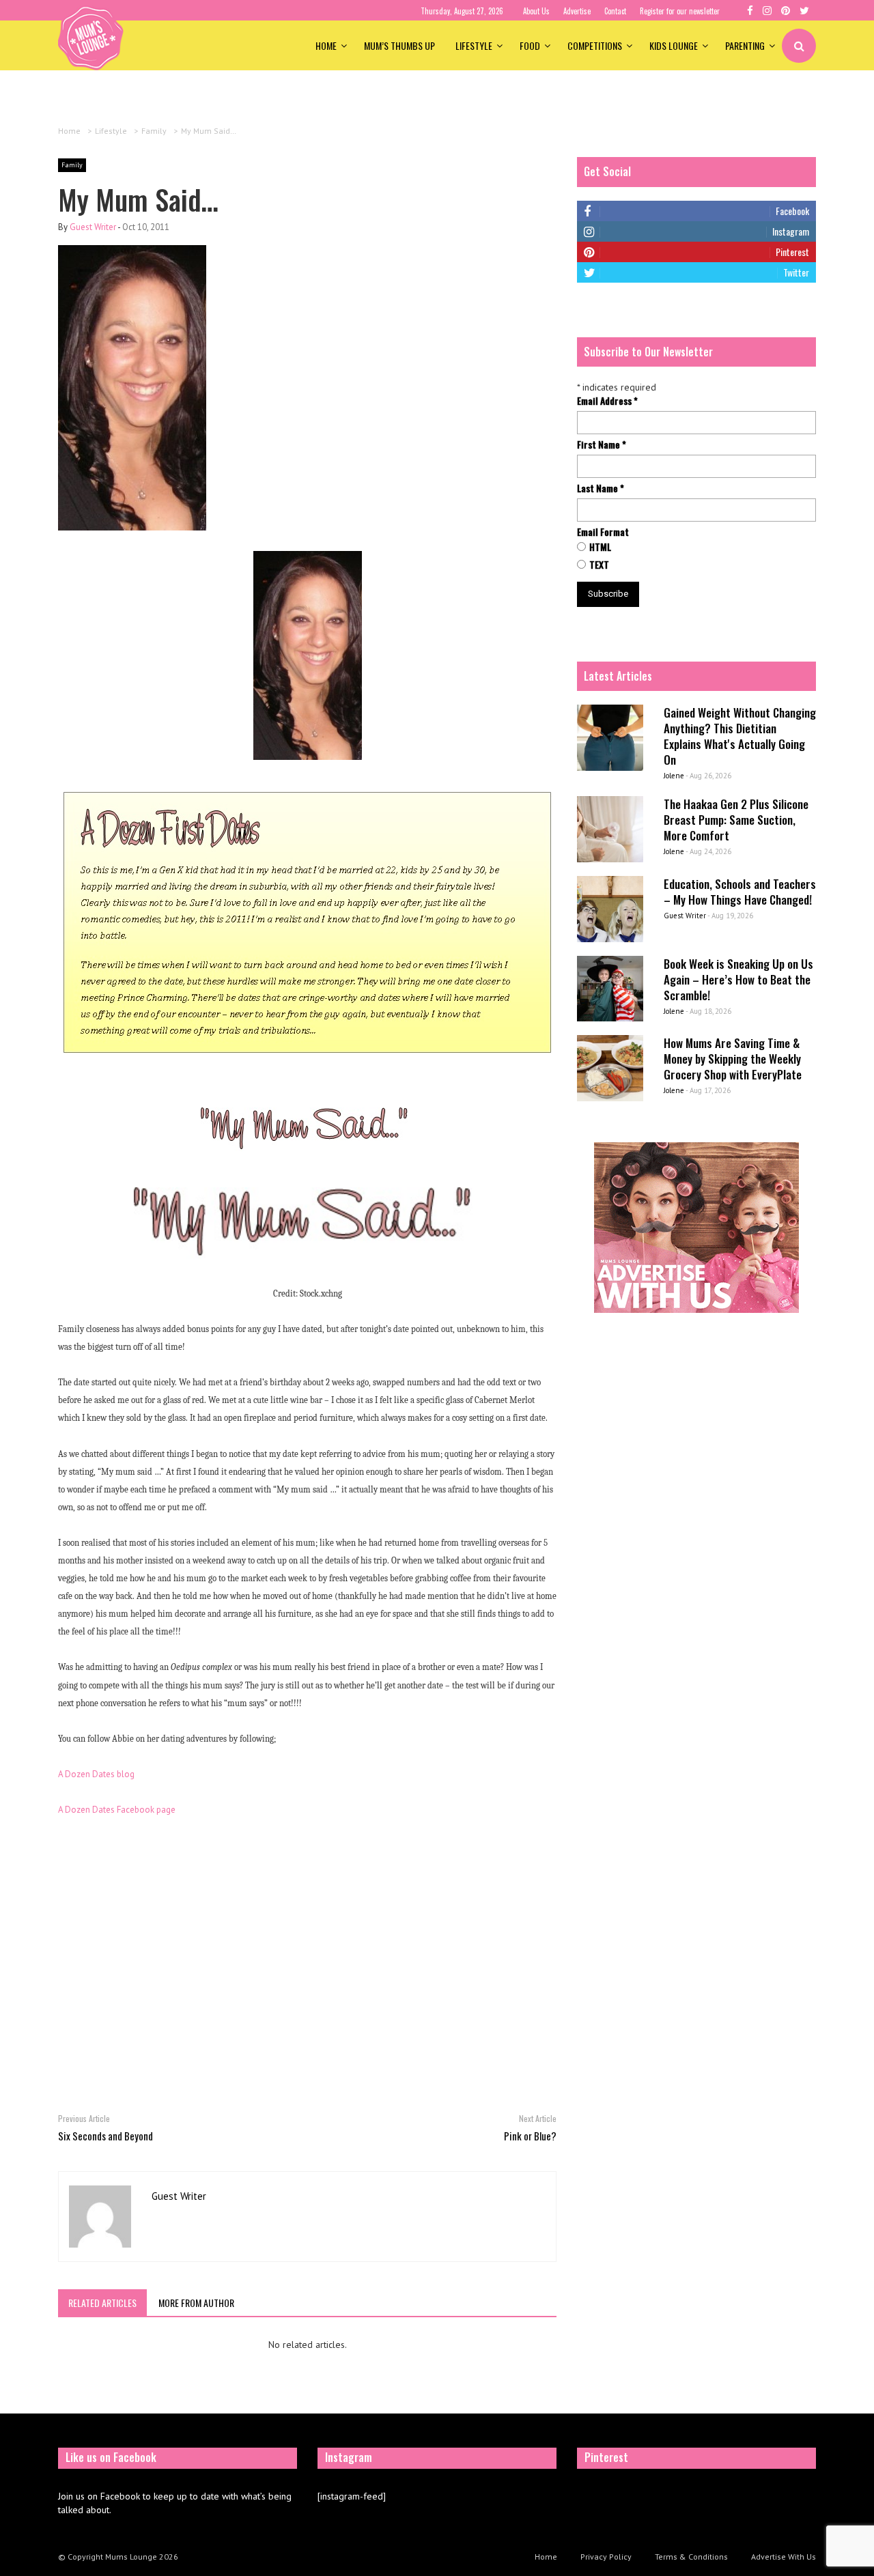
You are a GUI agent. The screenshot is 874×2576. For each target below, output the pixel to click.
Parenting (745, 45)
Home (326, 45)
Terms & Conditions (691, 2557)
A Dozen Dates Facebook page (117, 1810)
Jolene (674, 776)
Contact (615, 11)
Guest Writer (93, 227)
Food (530, 45)
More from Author (196, 2303)
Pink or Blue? (530, 2136)
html (600, 547)
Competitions (595, 45)
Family (72, 165)
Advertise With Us (784, 2557)
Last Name (601, 488)
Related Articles (102, 2303)
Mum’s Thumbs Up (399, 45)
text (599, 565)
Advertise (577, 11)
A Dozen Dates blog (96, 1774)
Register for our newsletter (680, 11)
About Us (536, 11)
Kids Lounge (674, 45)
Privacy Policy (606, 2557)
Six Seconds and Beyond (105, 2136)
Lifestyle (474, 45)
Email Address (607, 401)
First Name (602, 444)
